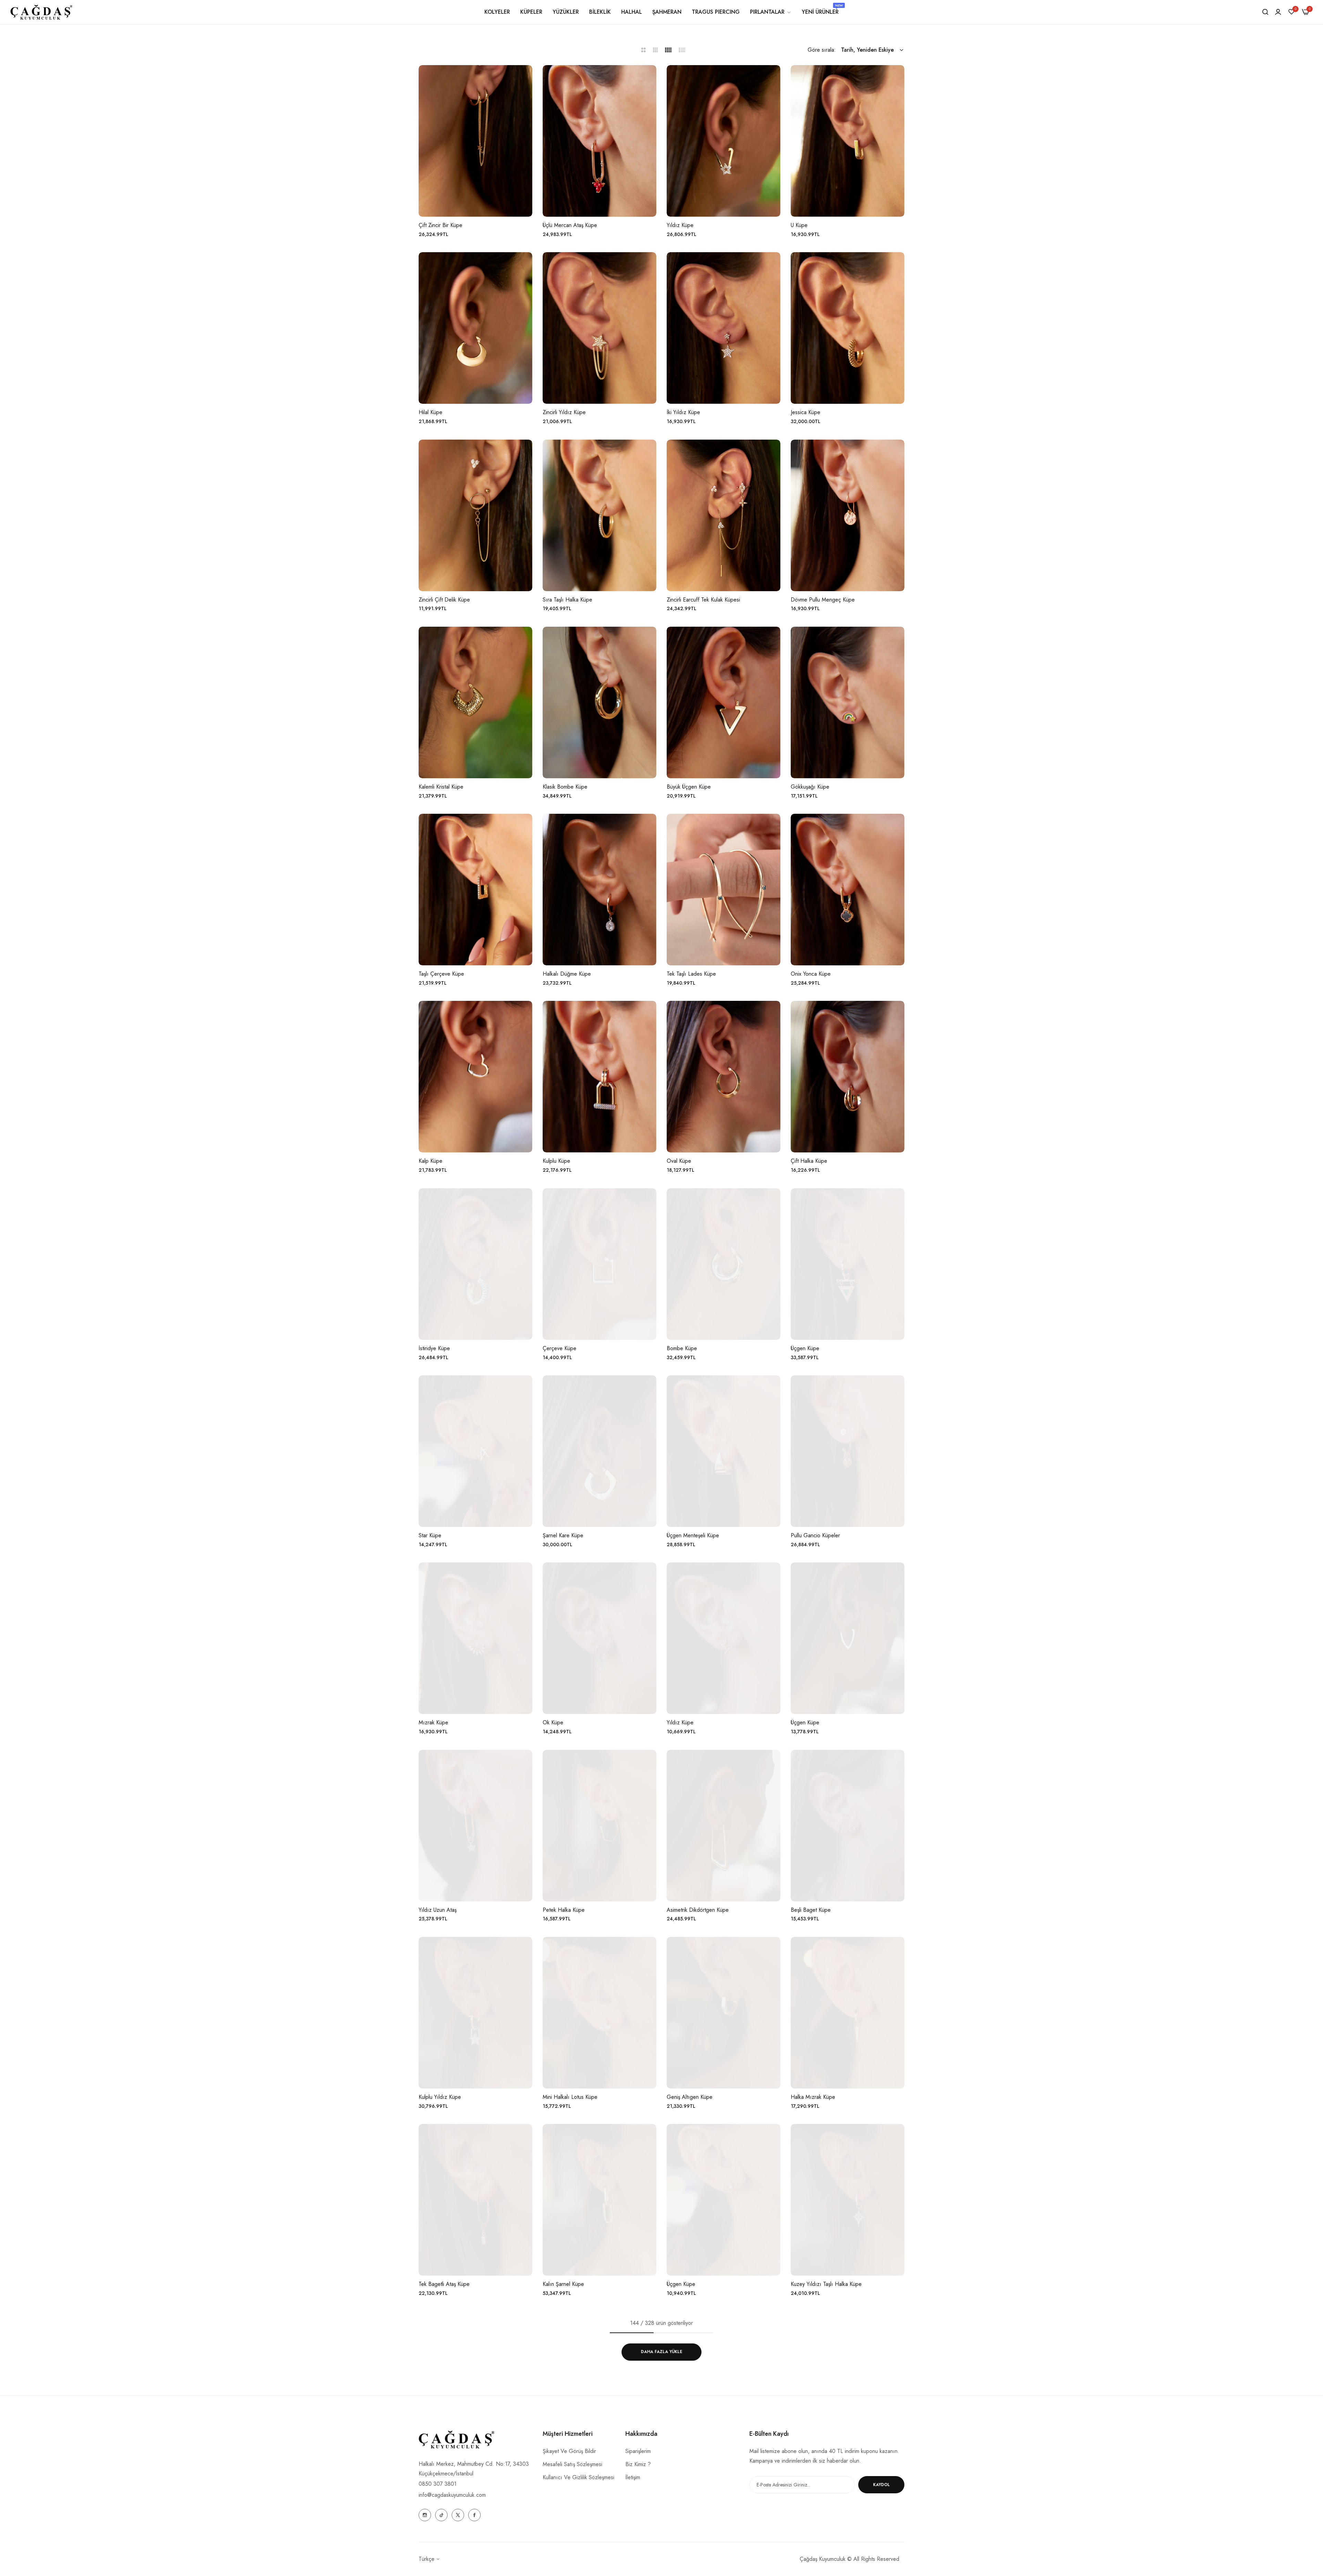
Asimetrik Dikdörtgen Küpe (698, 1910)
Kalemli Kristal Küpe (441, 787)
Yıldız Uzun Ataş (438, 1910)
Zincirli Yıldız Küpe (564, 413)
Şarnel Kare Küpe (563, 1536)
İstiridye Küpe (434, 1349)
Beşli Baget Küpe (811, 1910)
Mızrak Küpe (433, 1723)
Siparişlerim (638, 2451)
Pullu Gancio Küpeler (815, 1536)
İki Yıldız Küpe (683, 413)
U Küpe (799, 225)
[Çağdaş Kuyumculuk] (41, 12)
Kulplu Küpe (556, 1161)
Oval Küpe (679, 1161)
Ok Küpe (553, 1723)
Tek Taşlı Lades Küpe (691, 974)
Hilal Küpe (430, 413)
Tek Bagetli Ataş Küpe (444, 2284)
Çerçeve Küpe (560, 1349)
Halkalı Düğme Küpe (567, 974)
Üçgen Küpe (805, 1349)
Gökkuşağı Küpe (810, 787)
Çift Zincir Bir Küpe (440, 225)
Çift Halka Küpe (809, 1161)
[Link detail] (425, 2515)
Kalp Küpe (430, 1161)
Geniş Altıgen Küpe (690, 2097)
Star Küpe (430, 1536)
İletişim (633, 2477)
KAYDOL (881, 2485)
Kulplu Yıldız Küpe (440, 2097)
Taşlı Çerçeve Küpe (441, 974)
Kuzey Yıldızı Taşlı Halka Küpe (826, 2284)
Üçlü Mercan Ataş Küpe (570, 225)
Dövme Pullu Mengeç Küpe (823, 600)
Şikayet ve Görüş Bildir (569, 2451)
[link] (771, 12)
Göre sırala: (822, 50)
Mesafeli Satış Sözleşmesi (572, 2464)
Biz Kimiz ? (638, 2464)
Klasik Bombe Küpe (565, 787)
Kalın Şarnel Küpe (563, 2284)
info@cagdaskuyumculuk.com (452, 2495)
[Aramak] (1265, 12)
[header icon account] (1278, 12)
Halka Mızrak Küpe (813, 2097)
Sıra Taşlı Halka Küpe (567, 600)
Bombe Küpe (682, 1349)
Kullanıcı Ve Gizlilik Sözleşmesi (578, 2477)
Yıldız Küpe (680, 225)
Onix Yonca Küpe (811, 974)
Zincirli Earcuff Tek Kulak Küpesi (703, 600)
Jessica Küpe (806, 413)
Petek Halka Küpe (564, 1910)
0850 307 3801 (438, 2484)
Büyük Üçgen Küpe (689, 787)
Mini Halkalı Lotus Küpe (570, 2097)
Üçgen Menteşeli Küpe (693, 1536)
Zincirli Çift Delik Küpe (444, 600)
